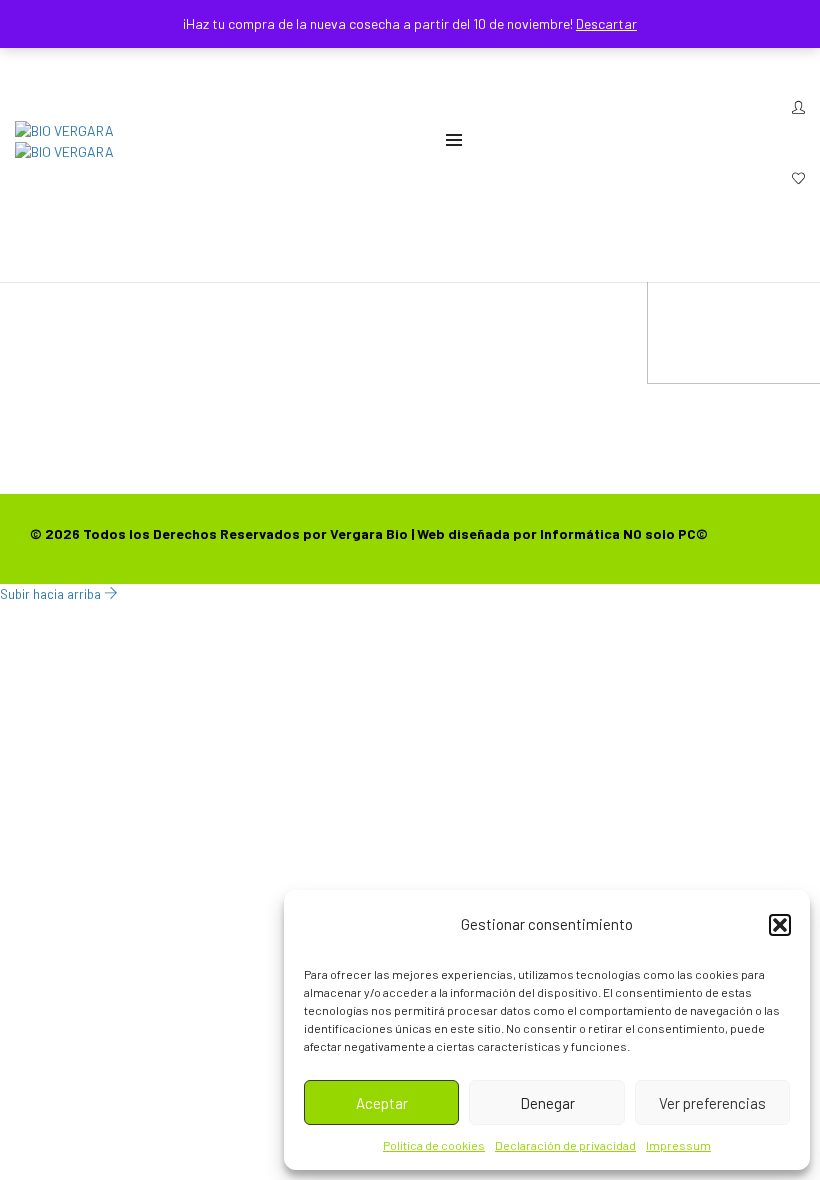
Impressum (678, 1145)
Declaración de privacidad (565, 1145)
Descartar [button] (606, 23)
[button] (780, 925)
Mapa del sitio (413, 293)
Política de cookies (434, 1145)
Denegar (547, 1103)
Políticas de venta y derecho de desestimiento (426, 333)
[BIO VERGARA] (64, 128)
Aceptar (382, 1103)
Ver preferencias (712, 1103)
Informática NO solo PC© (624, 533)
